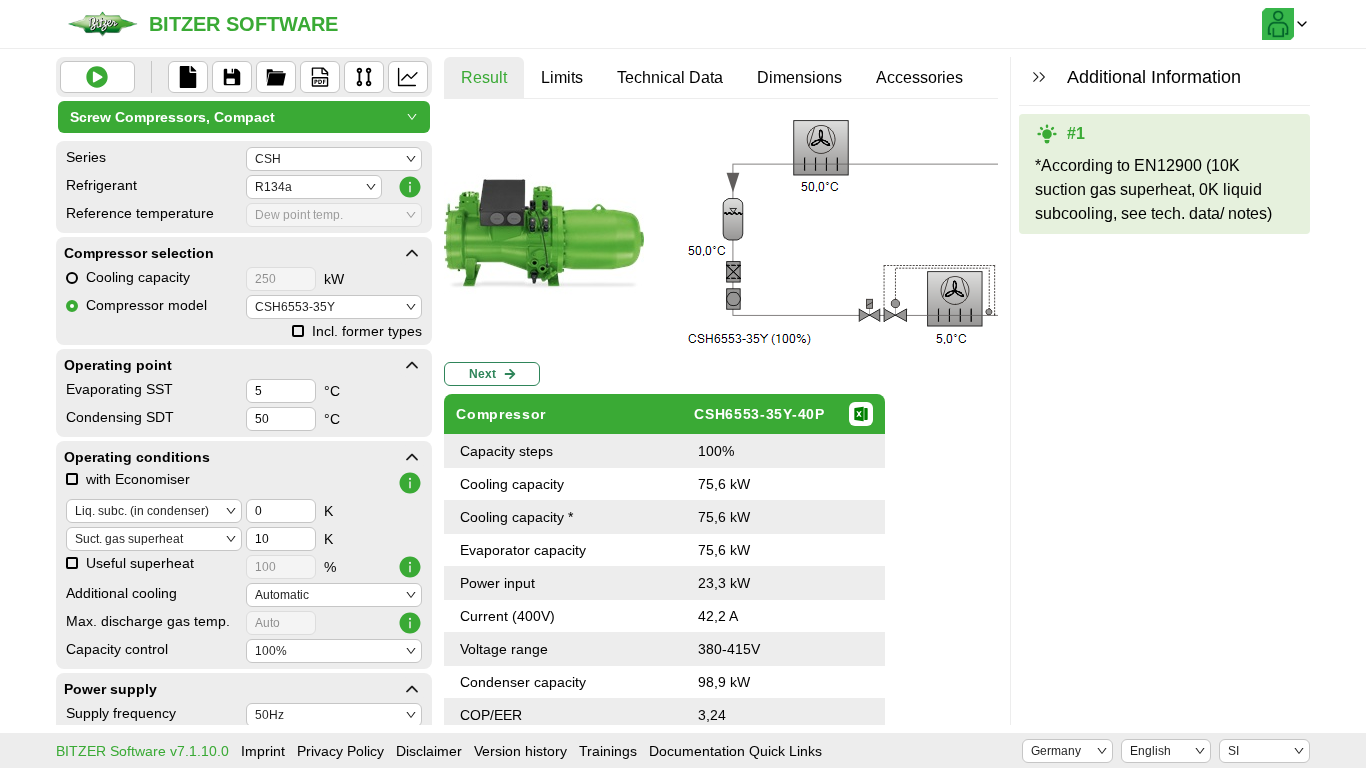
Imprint (263, 751)
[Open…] (276, 77)
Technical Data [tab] (670, 77)
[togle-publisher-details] (412, 253)
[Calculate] (97, 77)
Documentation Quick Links (735, 751)
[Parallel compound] (364, 77)
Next (482, 374)
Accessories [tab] (919, 77)
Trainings (608, 751)
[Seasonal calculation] (408, 77)
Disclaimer (429, 751)
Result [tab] (484, 77)
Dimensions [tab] (799, 77)
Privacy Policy (340, 751)
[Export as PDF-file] (320, 77)
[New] (188, 77)
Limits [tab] (562, 77)
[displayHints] (1039, 77)
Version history (520, 751)
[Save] (232, 77)
